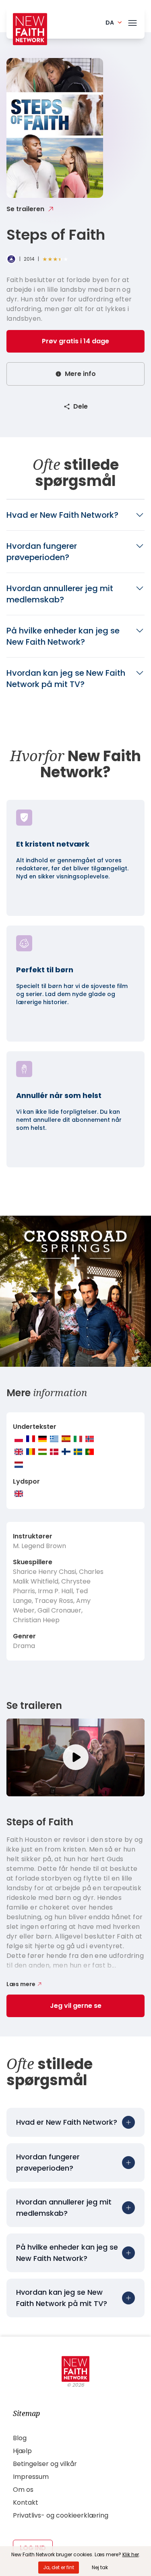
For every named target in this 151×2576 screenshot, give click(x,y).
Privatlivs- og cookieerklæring (61, 2515)
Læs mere (21, 1984)
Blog (20, 2438)
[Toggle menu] (132, 21)
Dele (81, 406)
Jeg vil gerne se (76, 2006)
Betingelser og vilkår (45, 2464)
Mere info (80, 374)
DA (110, 23)
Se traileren (25, 209)
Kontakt (26, 2502)
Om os (23, 2490)
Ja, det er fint (59, 2567)
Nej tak (100, 2567)
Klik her (131, 2554)
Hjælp (22, 2451)
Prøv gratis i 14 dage (75, 341)
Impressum (31, 2477)
